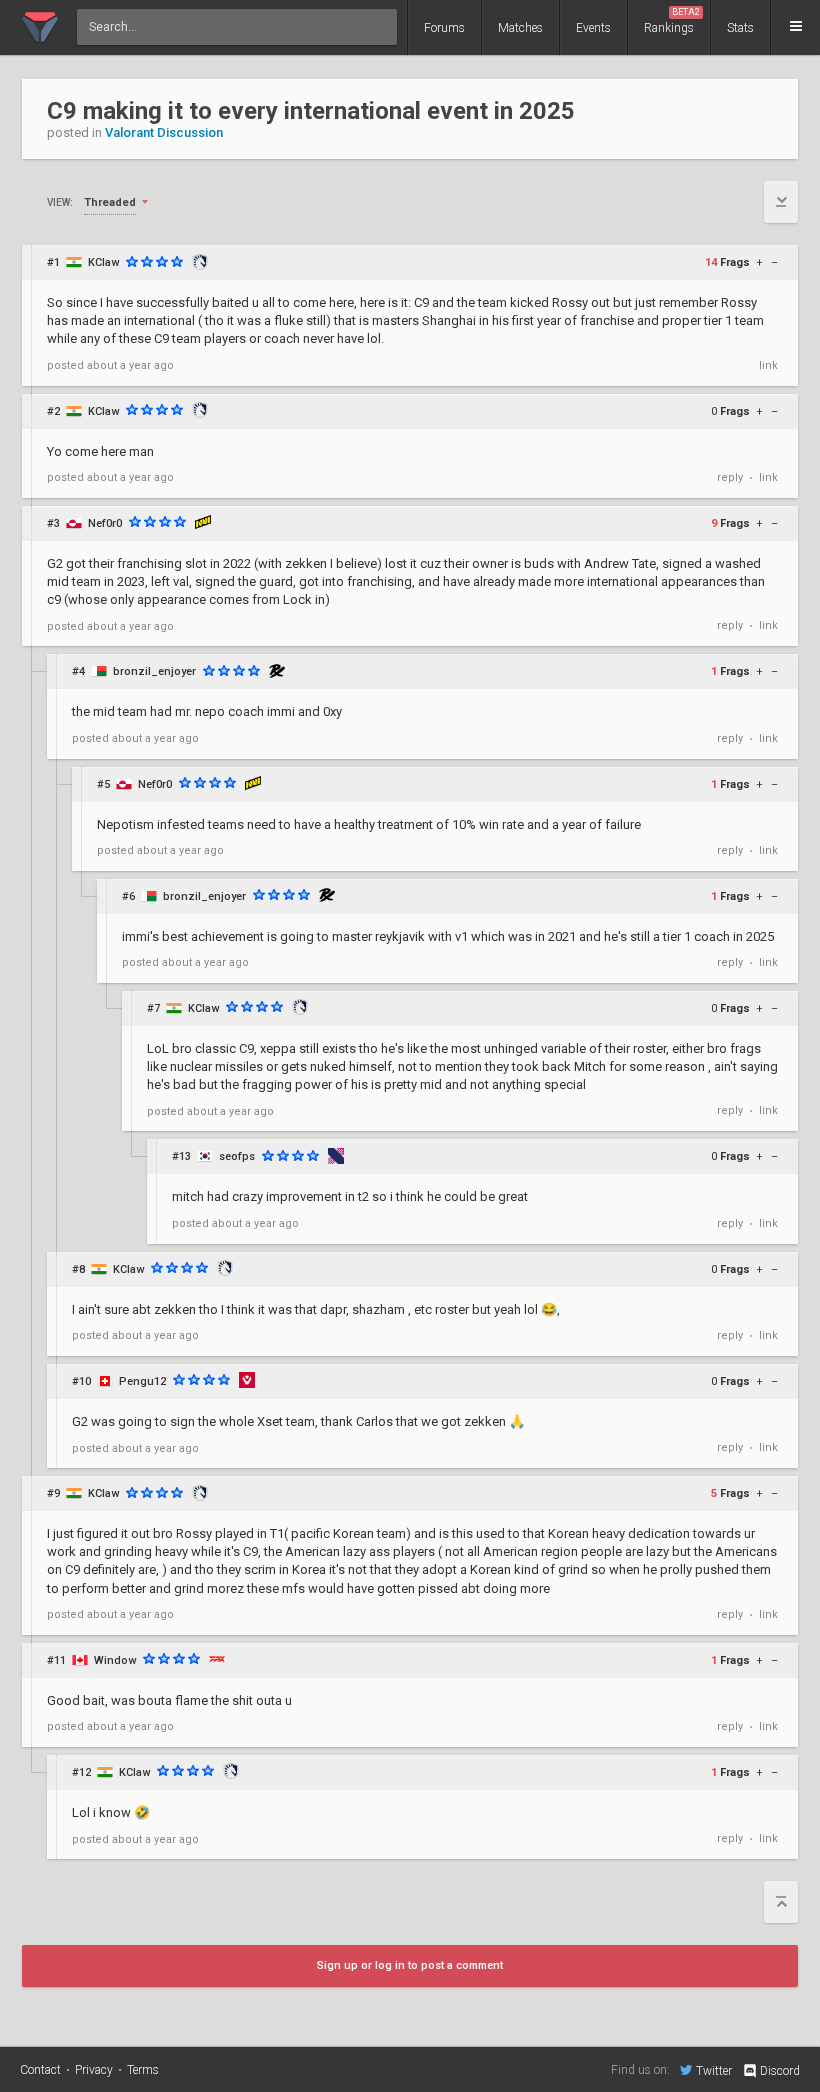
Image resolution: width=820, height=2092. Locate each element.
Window (115, 1660)
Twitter (714, 2070)
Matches (520, 28)
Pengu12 (142, 1381)
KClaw (103, 262)
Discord (780, 2071)
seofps (237, 1156)
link (768, 365)
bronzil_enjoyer (154, 671)
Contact (40, 2070)
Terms (143, 2070)
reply (730, 477)
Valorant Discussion (164, 132)
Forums (444, 28)
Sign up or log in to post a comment (410, 1965)
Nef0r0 (105, 523)
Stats (740, 28)
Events (593, 28)
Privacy (94, 2070)
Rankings (672, 21)
